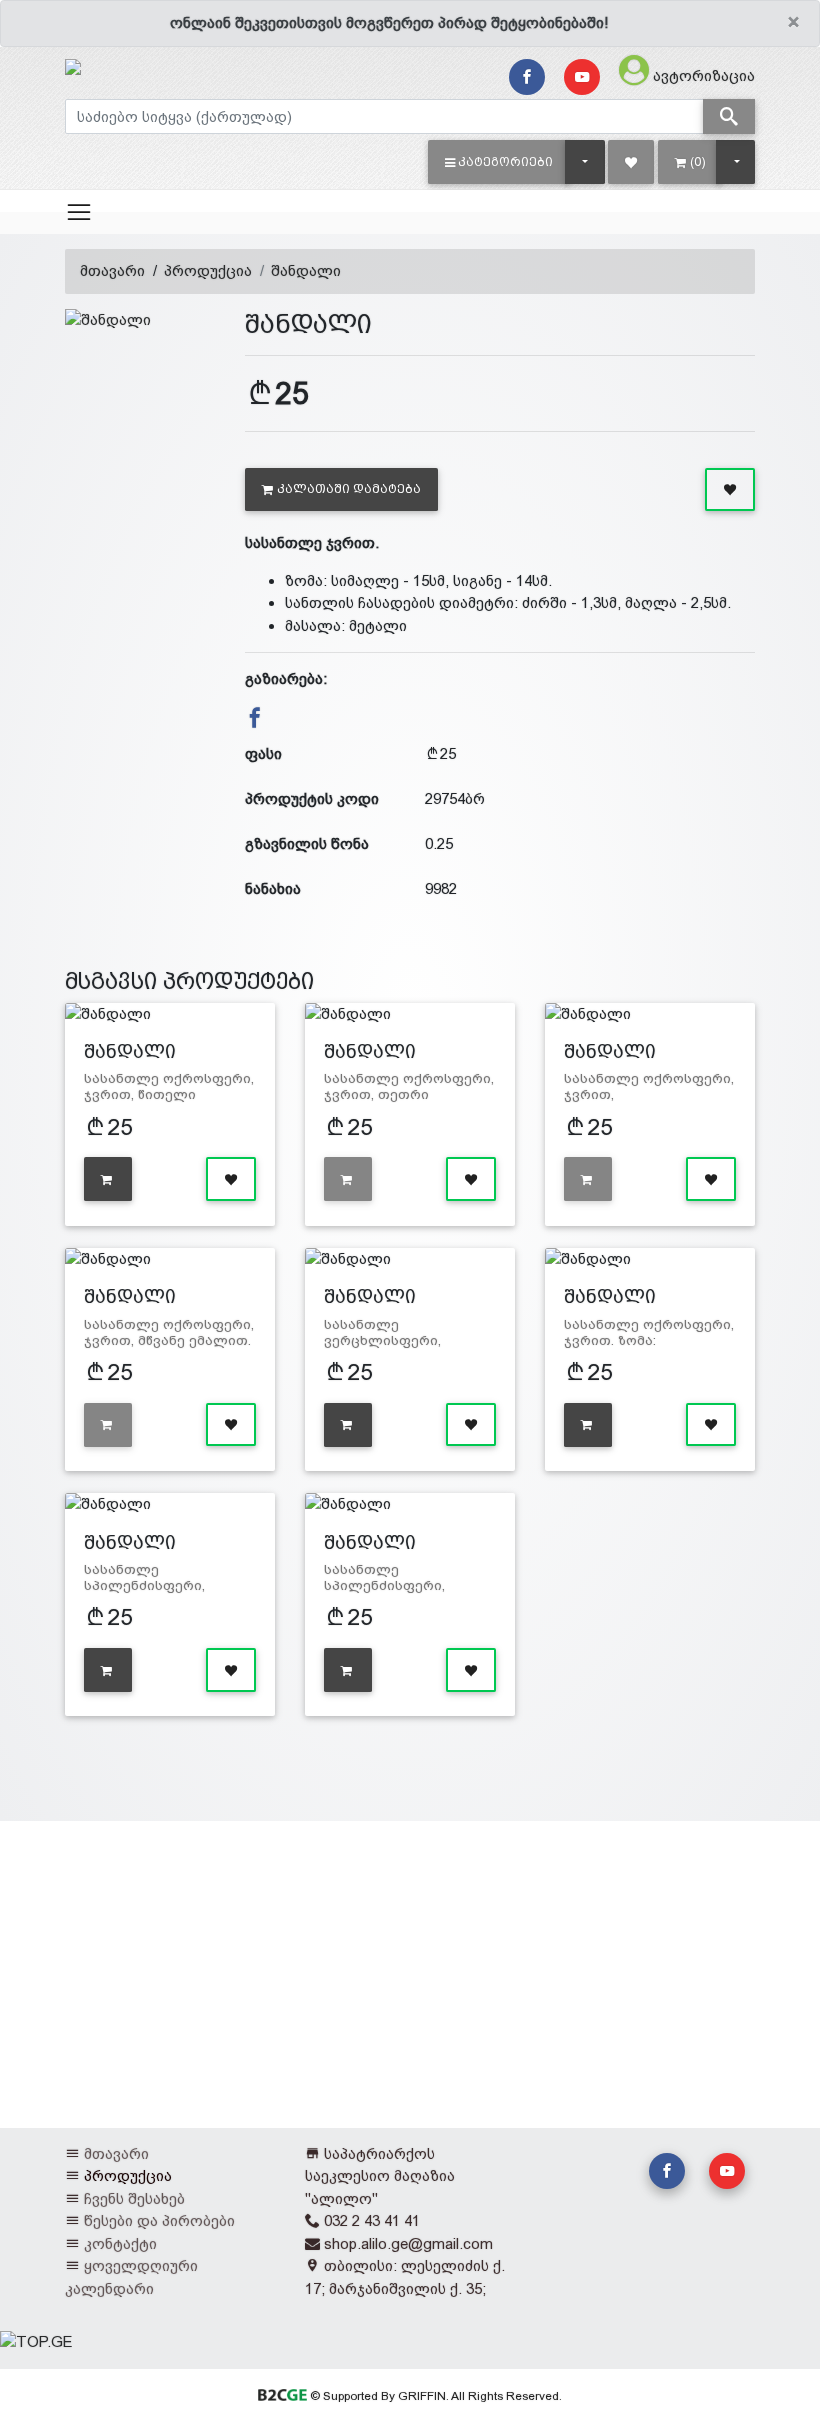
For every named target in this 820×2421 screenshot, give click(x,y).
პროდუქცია (208, 270)
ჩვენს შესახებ (134, 2198)
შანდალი (306, 270)
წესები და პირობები (159, 2220)
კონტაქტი (120, 2243)
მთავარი (112, 270)
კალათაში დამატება (349, 489)
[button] (499, 162)
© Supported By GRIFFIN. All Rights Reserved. (434, 2396)
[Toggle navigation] (79, 212)
